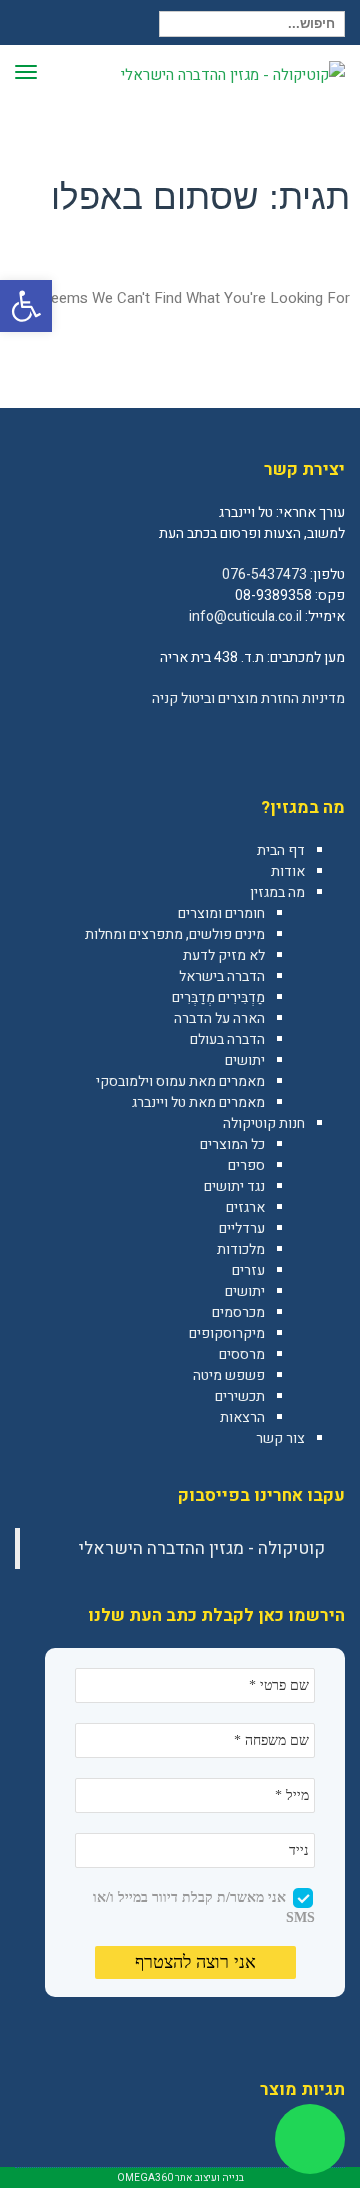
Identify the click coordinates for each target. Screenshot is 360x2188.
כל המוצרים (232, 1144)
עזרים (248, 1270)
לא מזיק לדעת (224, 955)
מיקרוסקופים (227, 1333)
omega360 (145, 2178)
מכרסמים (238, 1312)
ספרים (246, 1165)
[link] (329, 742)
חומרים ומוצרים (221, 913)
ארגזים (245, 1207)
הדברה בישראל (222, 976)
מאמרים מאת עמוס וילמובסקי (180, 1081)
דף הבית (281, 850)
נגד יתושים (234, 1186)
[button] (26, 306)
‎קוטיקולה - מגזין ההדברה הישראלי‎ (202, 1548)
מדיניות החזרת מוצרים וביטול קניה (248, 698)
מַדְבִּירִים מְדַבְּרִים (218, 997)
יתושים (245, 1060)
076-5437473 (264, 574)
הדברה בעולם (227, 1039)
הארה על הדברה (219, 1018)
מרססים (242, 1354)
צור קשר (280, 1438)
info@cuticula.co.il (245, 616)
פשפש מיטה (229, 1375)
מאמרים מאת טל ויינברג (198, 1102)
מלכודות (241, 1249)
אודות (288, 871)
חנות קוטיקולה (264, 1123)
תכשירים (240, 1396)
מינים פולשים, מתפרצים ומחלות (175, 934)
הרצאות (242, 1417)
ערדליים (242, 1228)
